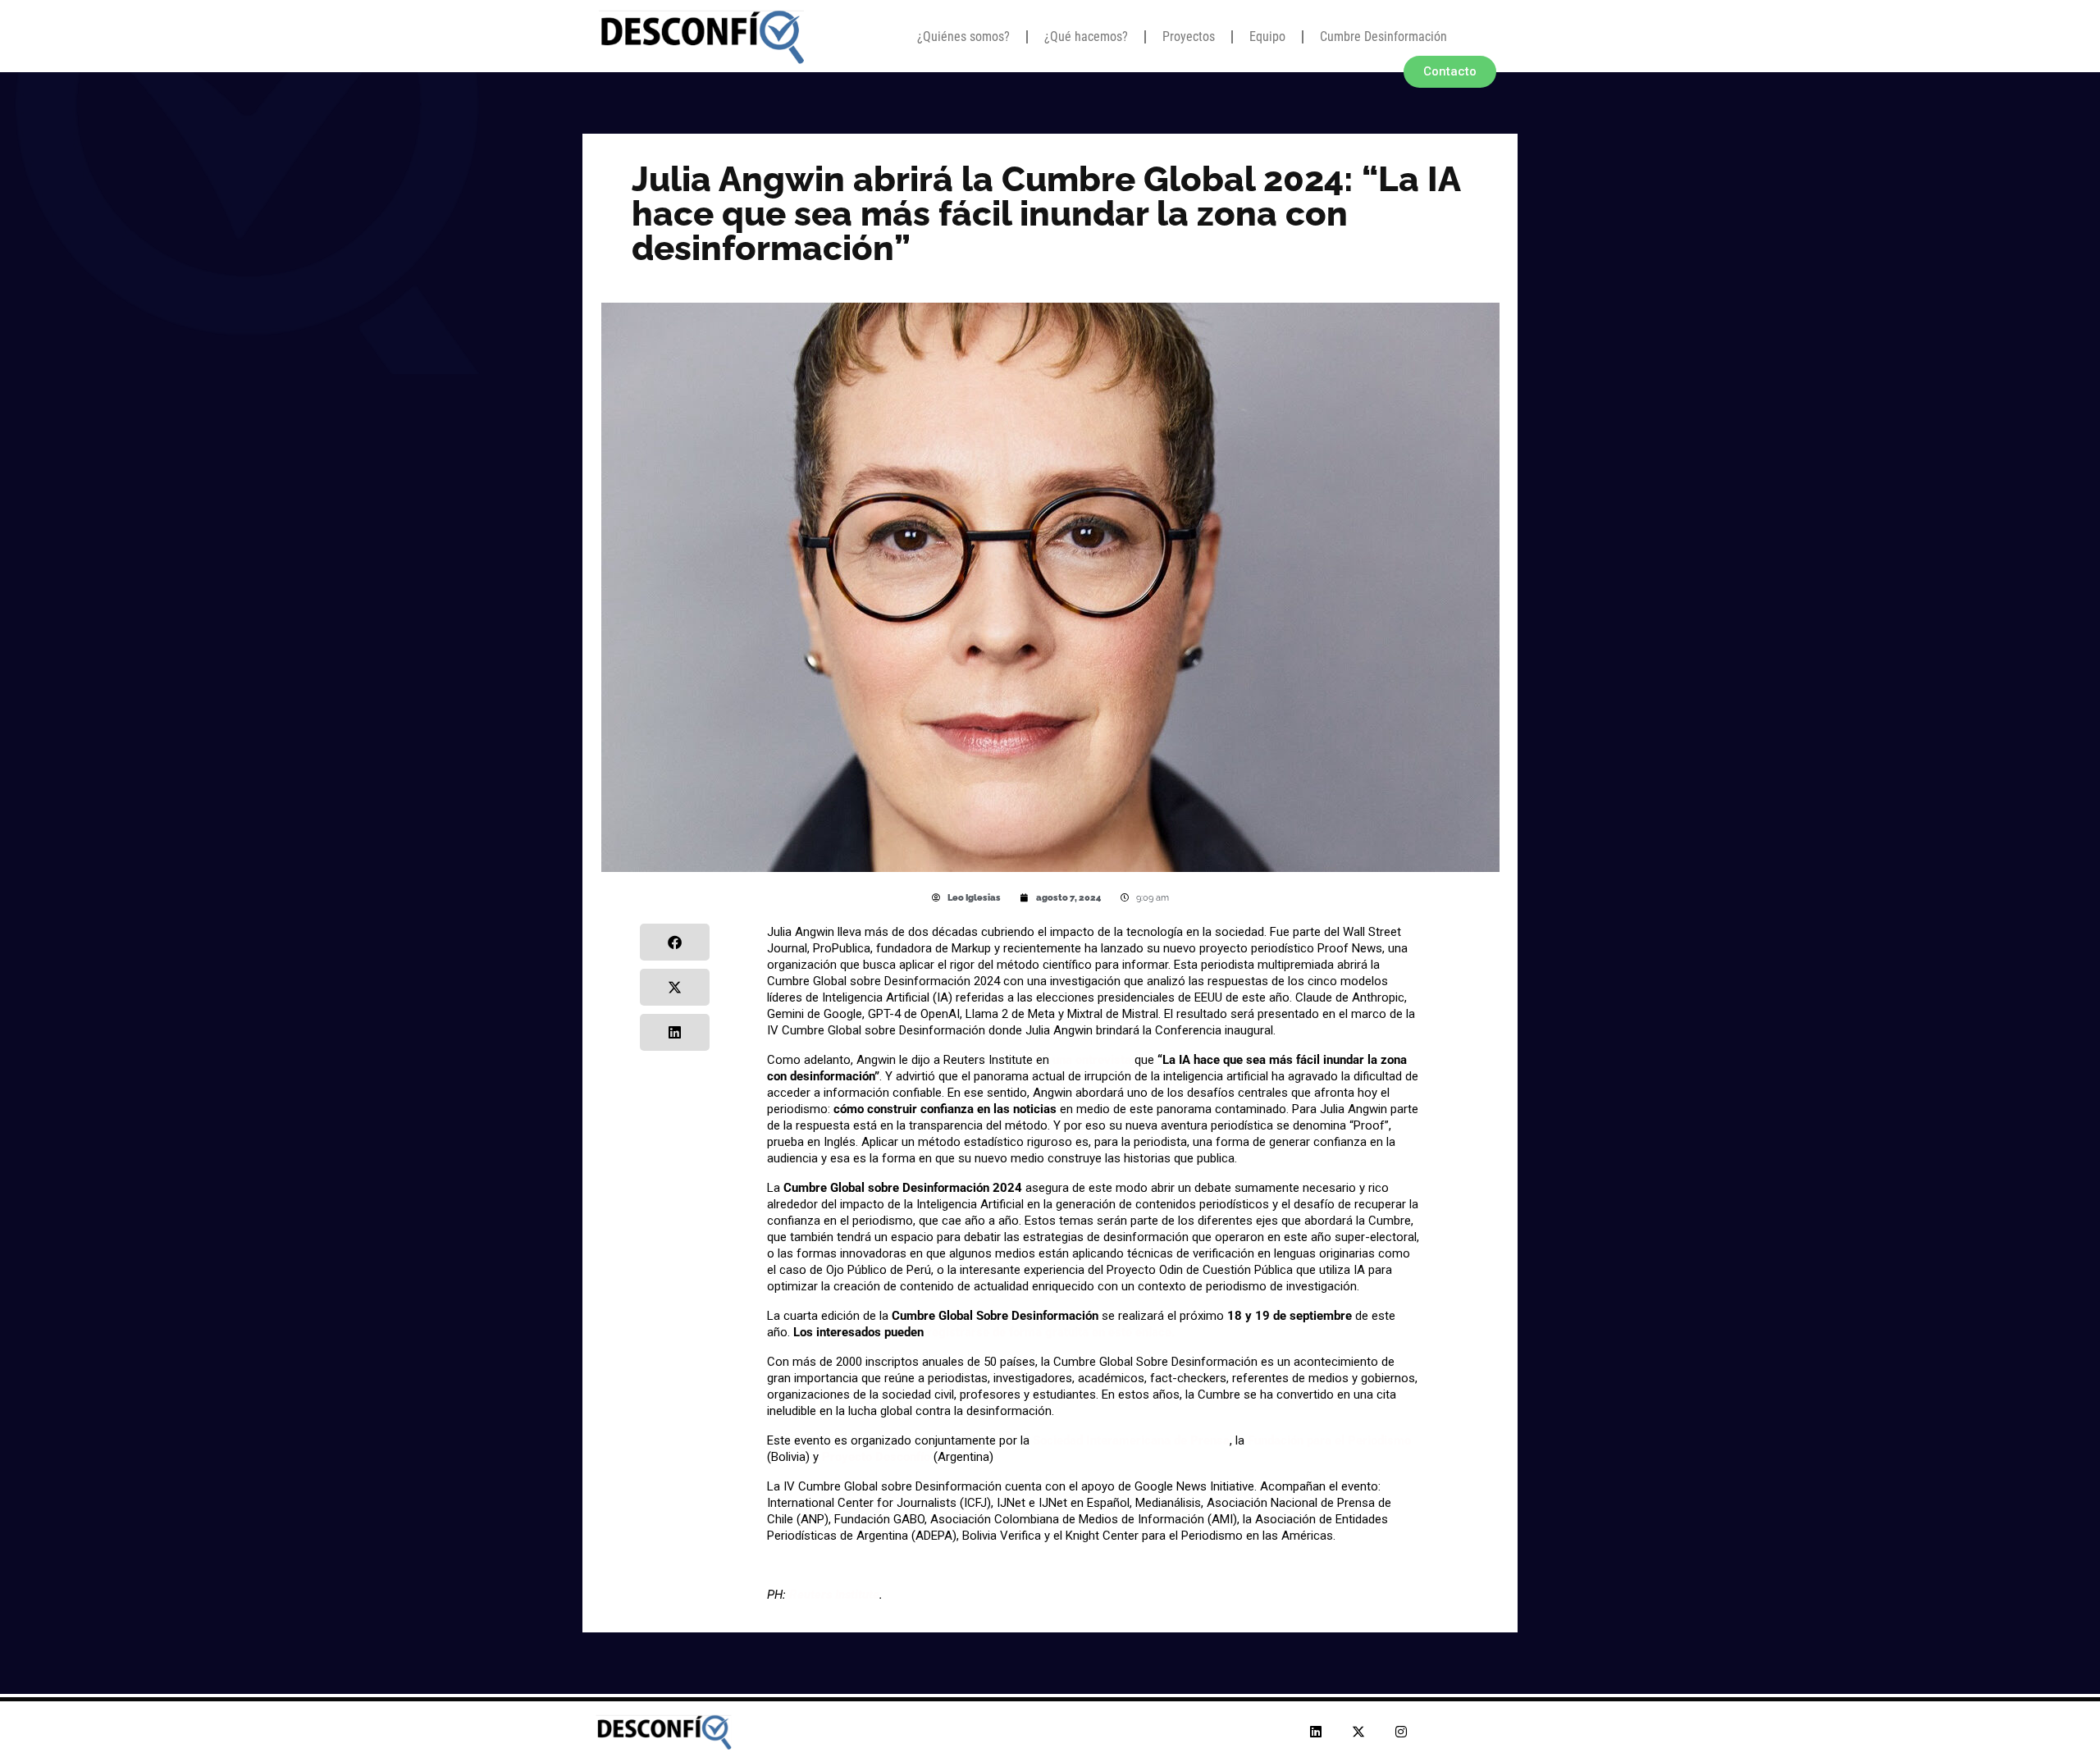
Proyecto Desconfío (876, 1457)
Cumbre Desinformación (1383, 37)
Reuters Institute (834, 1595)
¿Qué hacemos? (1086, 37)
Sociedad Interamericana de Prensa (1131, 1440)
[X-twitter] (1358, 1732)
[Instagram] (1401, 1732)
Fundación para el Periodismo (1329, 1440)
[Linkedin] (1316, 1732)
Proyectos (1189, 37)
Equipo (1267, 37)
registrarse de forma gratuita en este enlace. (1050, 1332)
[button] (675, 942)
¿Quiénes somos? (963, 37)
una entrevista (1092, 1060)
